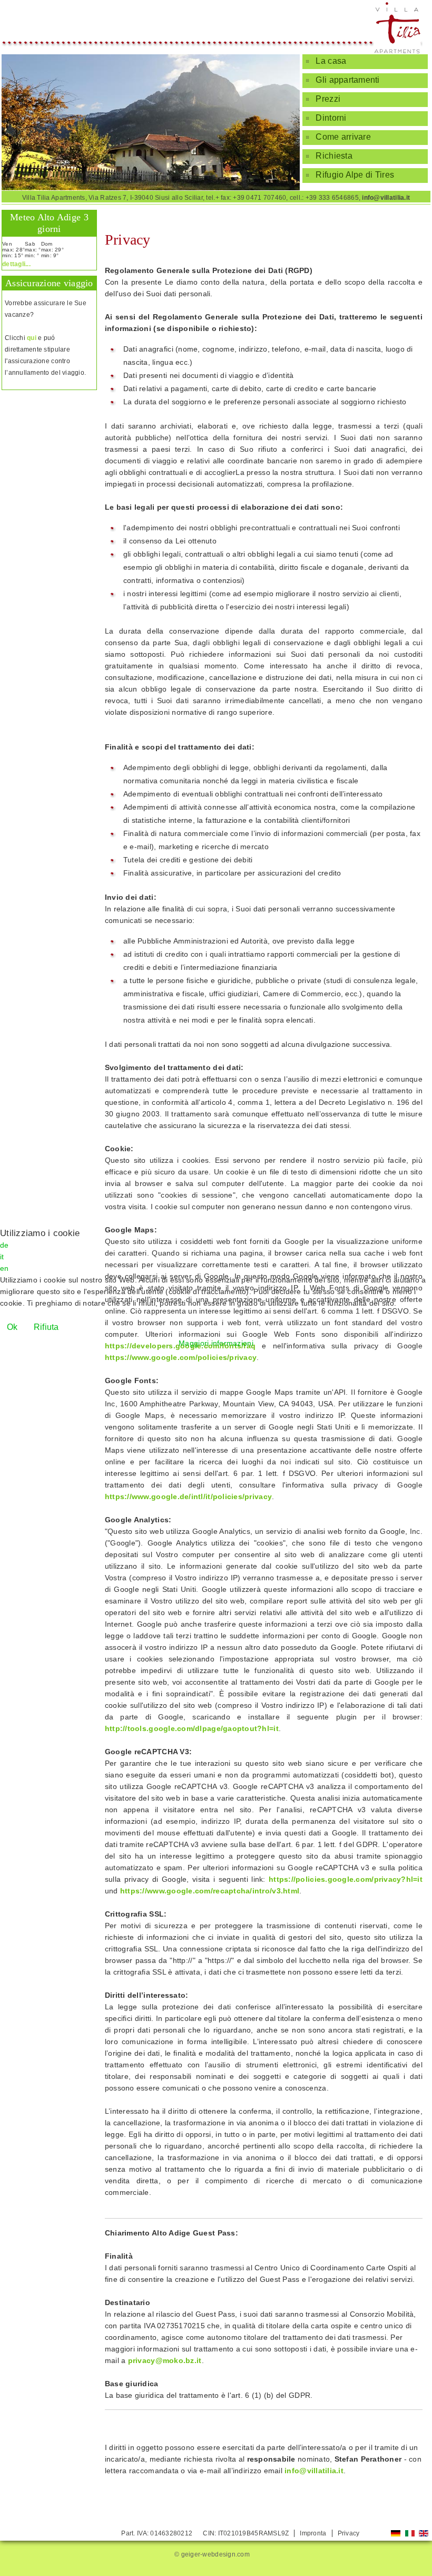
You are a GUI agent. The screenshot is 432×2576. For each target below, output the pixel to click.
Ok (12, 1327)
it (2, 1257)
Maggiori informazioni (216, 1343)
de (4, 1245)
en (4, 1268)
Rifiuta (46, 1327)
